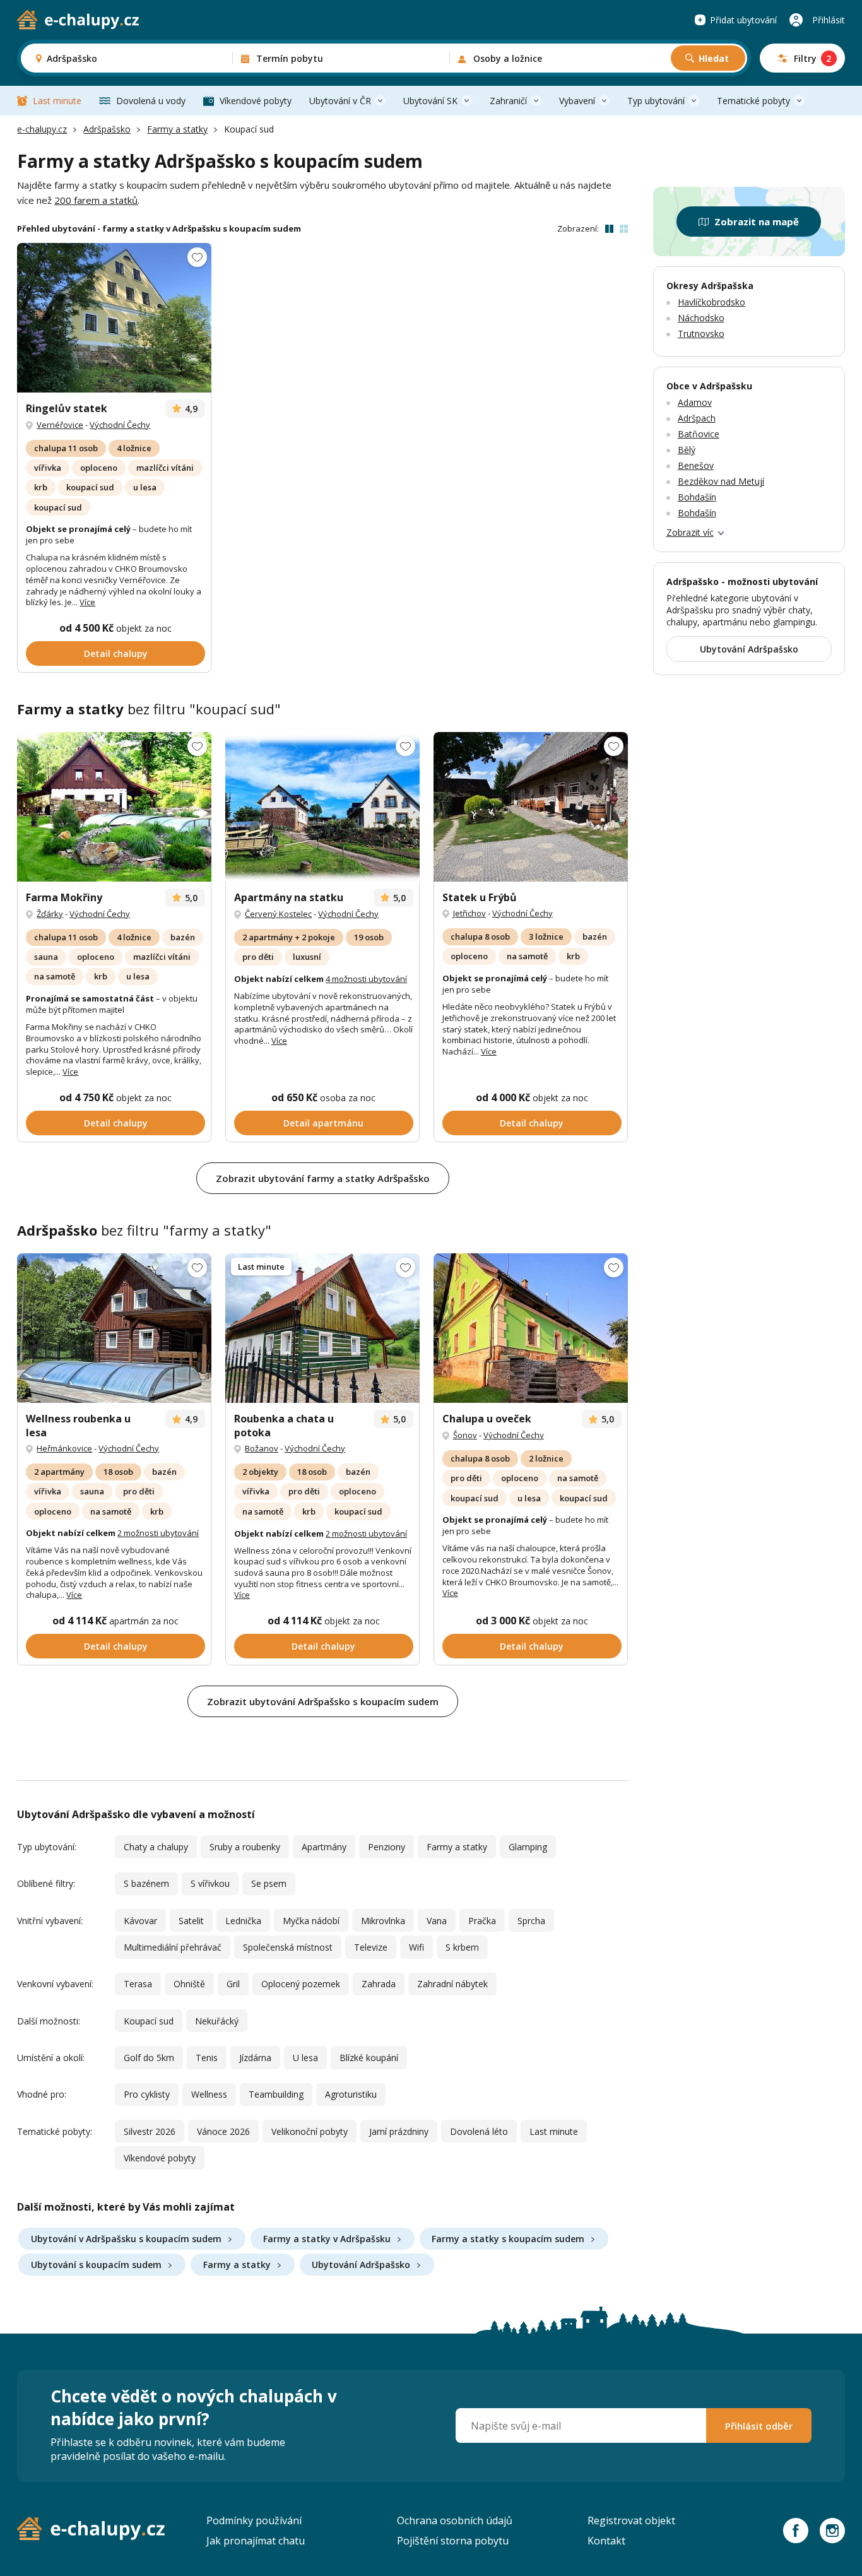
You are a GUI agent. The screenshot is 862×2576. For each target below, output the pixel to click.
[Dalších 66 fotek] (322, 1328)
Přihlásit (829, 20)
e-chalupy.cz (42, 129)
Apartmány (324, 1847)
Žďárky (50, 914)
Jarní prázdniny (399, 2131)
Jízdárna (255, 2058)
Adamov (695, 402)
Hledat (714, 58)
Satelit (191, 1921)
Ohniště (189, 1984)
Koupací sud (149, 2021)
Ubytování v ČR (340, 101)
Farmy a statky (177, 129)
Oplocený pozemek (301, 1984)
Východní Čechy (120, 425)
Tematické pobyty (753, 101)
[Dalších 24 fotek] (114, 807)
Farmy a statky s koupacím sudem (508, 2239)
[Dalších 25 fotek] (322, 807)
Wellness (209, 2094)
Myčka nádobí (311, 1921)
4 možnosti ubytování (366, 979)
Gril (233, 1984)
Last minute (57, 101)
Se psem (269, 1883)
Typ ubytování (656, 101)
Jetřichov (469, 913)
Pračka (482, 1921)
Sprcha (531, 1921)
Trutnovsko (701, 334)
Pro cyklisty (147, 2094)
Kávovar (140, 1921)
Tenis (207, 2058)
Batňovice (699, 434)
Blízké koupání (369, 2058)
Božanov (262, 1448)
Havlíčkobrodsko (711, 302)
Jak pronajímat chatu (256, 2541)
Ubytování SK (430, 101)
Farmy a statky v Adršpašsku (327, 2239)
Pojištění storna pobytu (453, 2541)
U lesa (305, 2058)
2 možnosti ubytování (158, 1533)
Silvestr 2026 (150, 2131)
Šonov (465, 1435)
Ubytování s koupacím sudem (96, 2265)
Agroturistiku (351, 2094)
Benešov (696, 465)
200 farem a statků (96, 200)
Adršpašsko (107, 129)
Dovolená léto (479, 2131)
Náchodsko (701, 318)
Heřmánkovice (64, 1448)
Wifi (416, 1947)
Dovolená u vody (151, 101)
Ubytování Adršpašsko (361, 2265)
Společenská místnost (288, 1947)
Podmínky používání (254, 2520)
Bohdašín (697, 497)
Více (87, 602)
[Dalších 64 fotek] (114, 1328)
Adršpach (697, 418)
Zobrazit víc (690, 532)
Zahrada (379, 1984)
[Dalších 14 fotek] (114, 318)
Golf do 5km (149, 2058)
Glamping (528, 1847)
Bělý (687, 450)
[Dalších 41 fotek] (531, 1328)
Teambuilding (276, 2094)
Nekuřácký (217, 2021)
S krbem (462, 1947)
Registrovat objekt (631, 2520)
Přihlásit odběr (759, 2426)
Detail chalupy (116, 653)
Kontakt (606, 2541)
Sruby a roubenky (245, 1847)
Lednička (243, 1921)
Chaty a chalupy (156, 1847)
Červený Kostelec (278, 914)
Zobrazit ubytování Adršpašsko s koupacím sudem (323, 1701)
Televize (371, 1947)
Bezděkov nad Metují (721, 481)
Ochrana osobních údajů (455, 2520)
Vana (437, 1921)
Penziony (387, 1847)
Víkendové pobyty (256, 101)
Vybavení (577, 101)
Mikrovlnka (383, 1921)
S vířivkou (210, 1883)
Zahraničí (508, 101)
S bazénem (146, 1883)
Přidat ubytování (743, 20)
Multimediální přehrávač (173, 1947)
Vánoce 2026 (223, 2131)
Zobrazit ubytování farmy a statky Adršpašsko (323, 1178)
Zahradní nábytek (452, 1984)
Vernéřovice (60, 425)
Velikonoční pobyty (310, 2131)
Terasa (138, 1984)
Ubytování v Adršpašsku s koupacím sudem (126, 2239)
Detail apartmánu (323, 1123)
